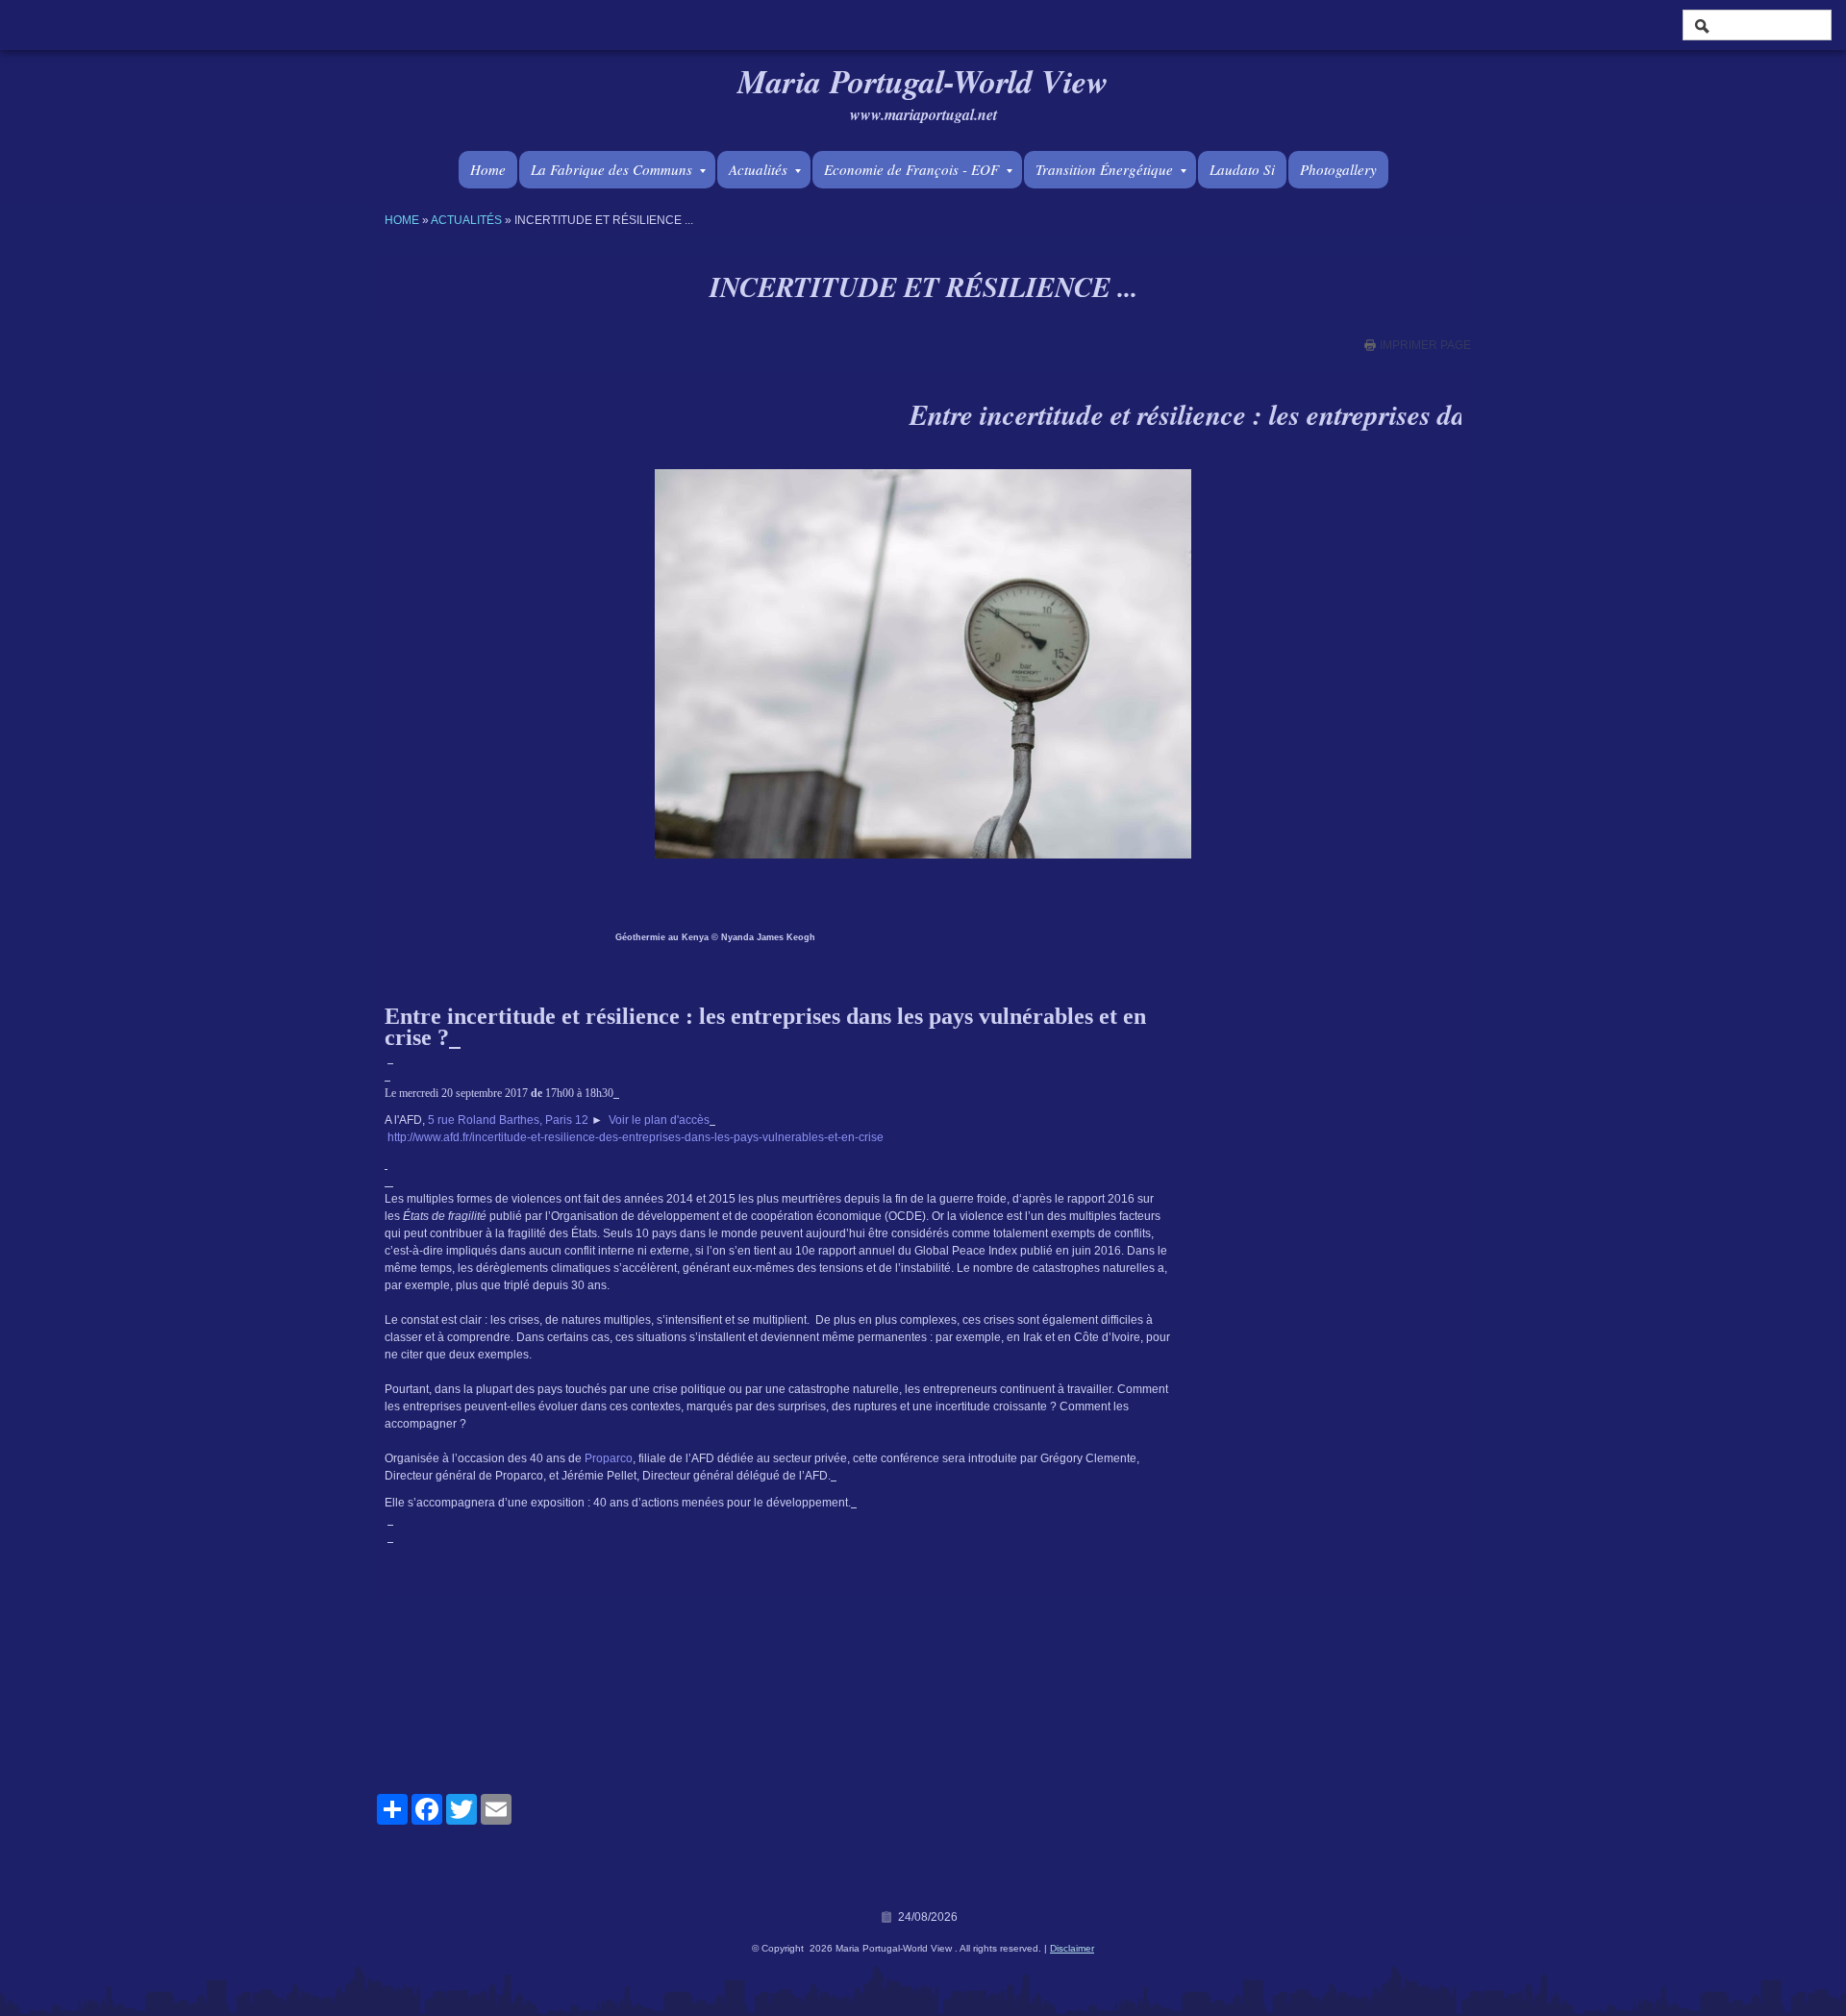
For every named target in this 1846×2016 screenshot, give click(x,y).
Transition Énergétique (1104, 169)
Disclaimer (1072, 1948)
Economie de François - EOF (911, 169)
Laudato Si (1242, 169)
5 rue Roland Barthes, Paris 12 (508, 1120)
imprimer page (1425, 345)
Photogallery (1338, 169)
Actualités (758, 169)
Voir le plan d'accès (659, 1120)
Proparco (609, 1458)
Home (488, 169)
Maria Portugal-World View (923, 81)
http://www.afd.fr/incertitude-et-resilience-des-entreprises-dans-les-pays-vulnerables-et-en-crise (636, 1137)
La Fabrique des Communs (611, 169)
